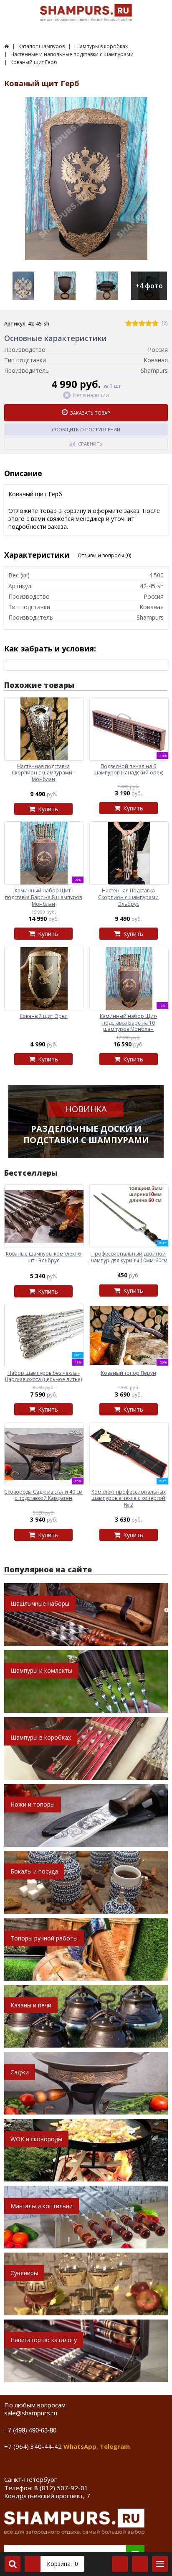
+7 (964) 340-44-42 (33, 2446)
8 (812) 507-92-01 (61, 2488)
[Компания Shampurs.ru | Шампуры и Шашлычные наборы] (6, 46)
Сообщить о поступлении (86, 429)
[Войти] (120, 2564)
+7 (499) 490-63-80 (30, 2430)
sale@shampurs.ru (31, 2413)
